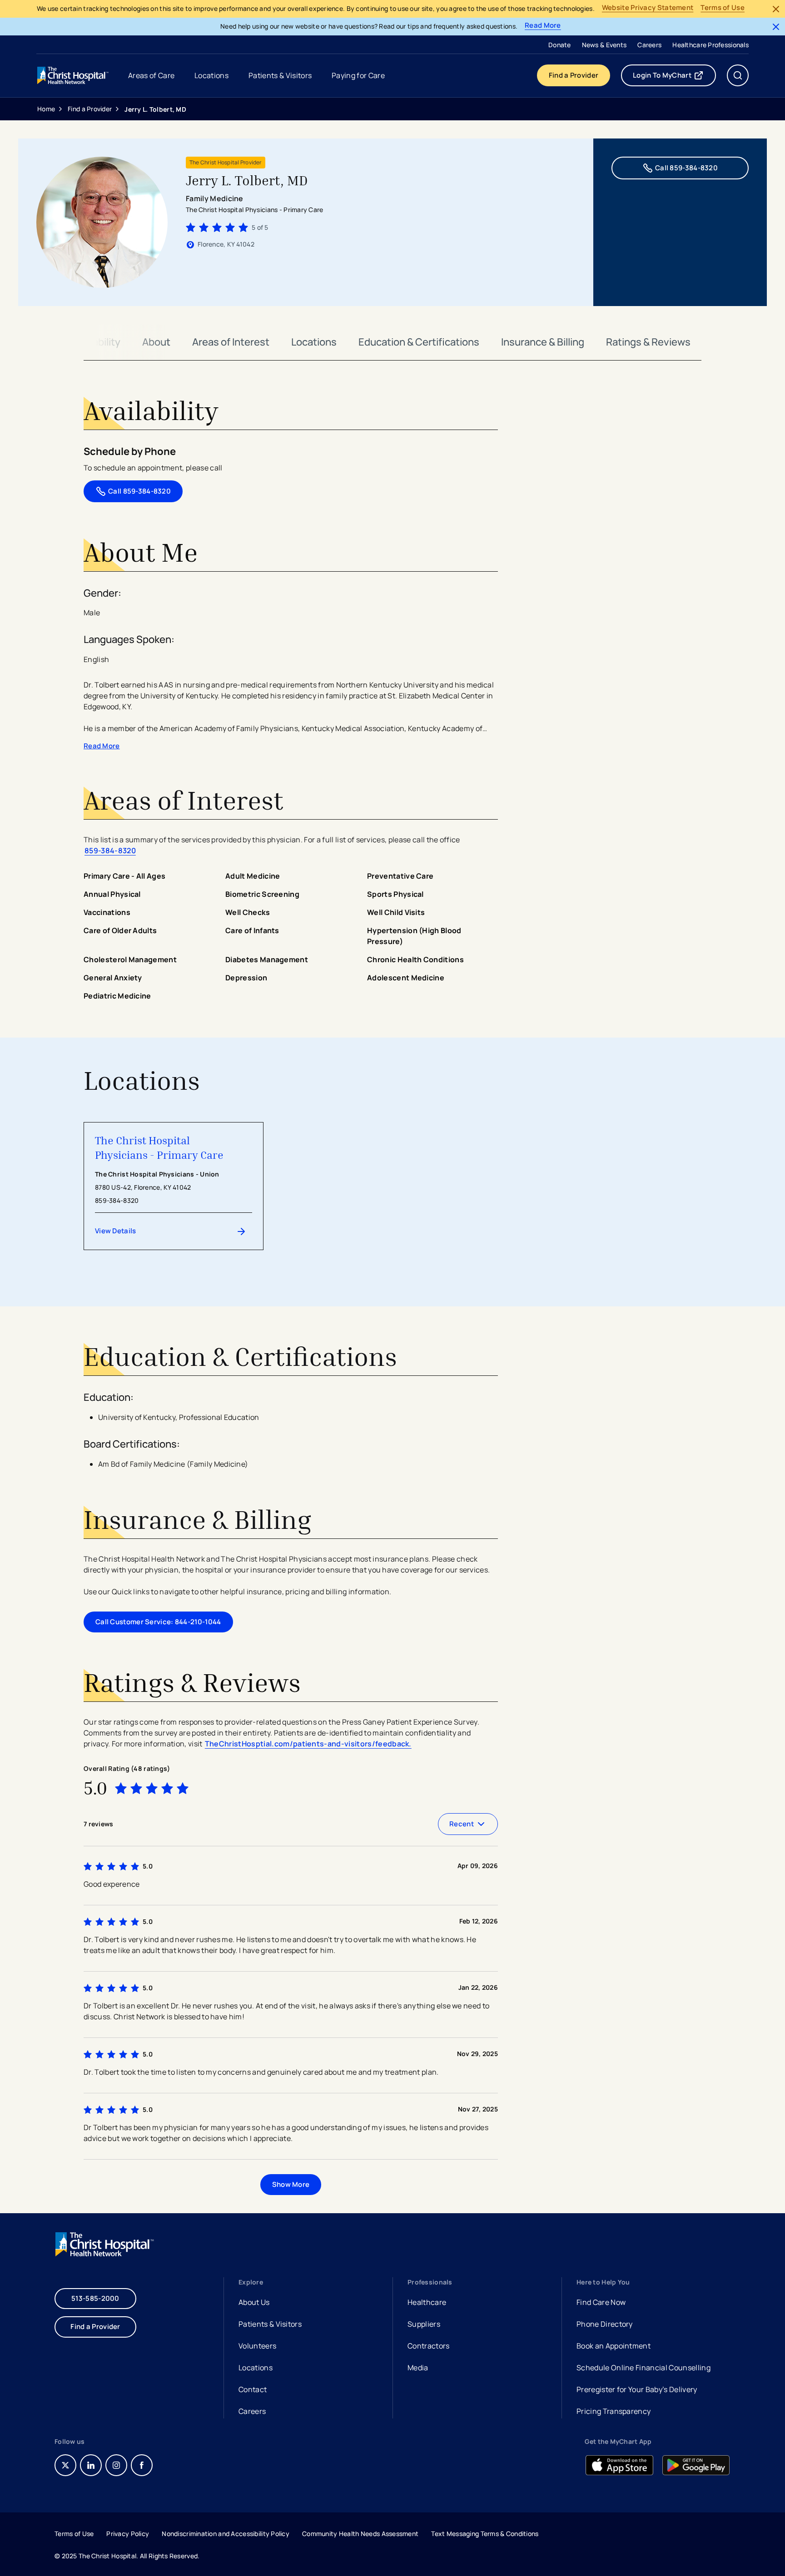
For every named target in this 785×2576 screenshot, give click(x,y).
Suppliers (424, 2324)
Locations (314, 342)
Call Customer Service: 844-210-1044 (158, 1622)
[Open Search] (738, 75)
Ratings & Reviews (648, 342)
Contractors (429, 2346)
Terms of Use (723, 8)
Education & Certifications (419, 342)
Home (46, 109)
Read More (543, 26)
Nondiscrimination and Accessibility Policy (226, 2534)
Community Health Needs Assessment (360, 2534)
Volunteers (257, 2346)
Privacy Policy (128, 2534)
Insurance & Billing (543, 342)
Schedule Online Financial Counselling (643, 2368)
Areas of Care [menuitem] (151, 75)
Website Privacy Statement (648, 8)
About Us (254, 2302)
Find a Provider (574, 75)
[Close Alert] (776, 9)
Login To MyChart (674, 77)
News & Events (604, 45)
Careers (649, 45)
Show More (291, 2184)
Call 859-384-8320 (686, 168)
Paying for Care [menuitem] (358, 75)
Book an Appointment (614, 2347)
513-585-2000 (95, 2298)
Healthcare (427, 2302)
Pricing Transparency (614, 2411)
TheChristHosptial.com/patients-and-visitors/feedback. (308, 1744)
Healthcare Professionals (710, 45)
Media (418, 2368)
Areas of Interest (231, 342)
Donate (560, 45)
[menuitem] (560, 44)
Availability (96, 342)
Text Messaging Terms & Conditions (485, 2534)
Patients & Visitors (270, 2324)
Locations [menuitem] (211, 75)
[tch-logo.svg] (74, 75)
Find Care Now (601, 2302)
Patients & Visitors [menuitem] (280, 75)
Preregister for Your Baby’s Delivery (637, 2389)
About (156, 342)
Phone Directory (605, 2324)
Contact (253, 2389)
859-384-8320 (110, 850)
